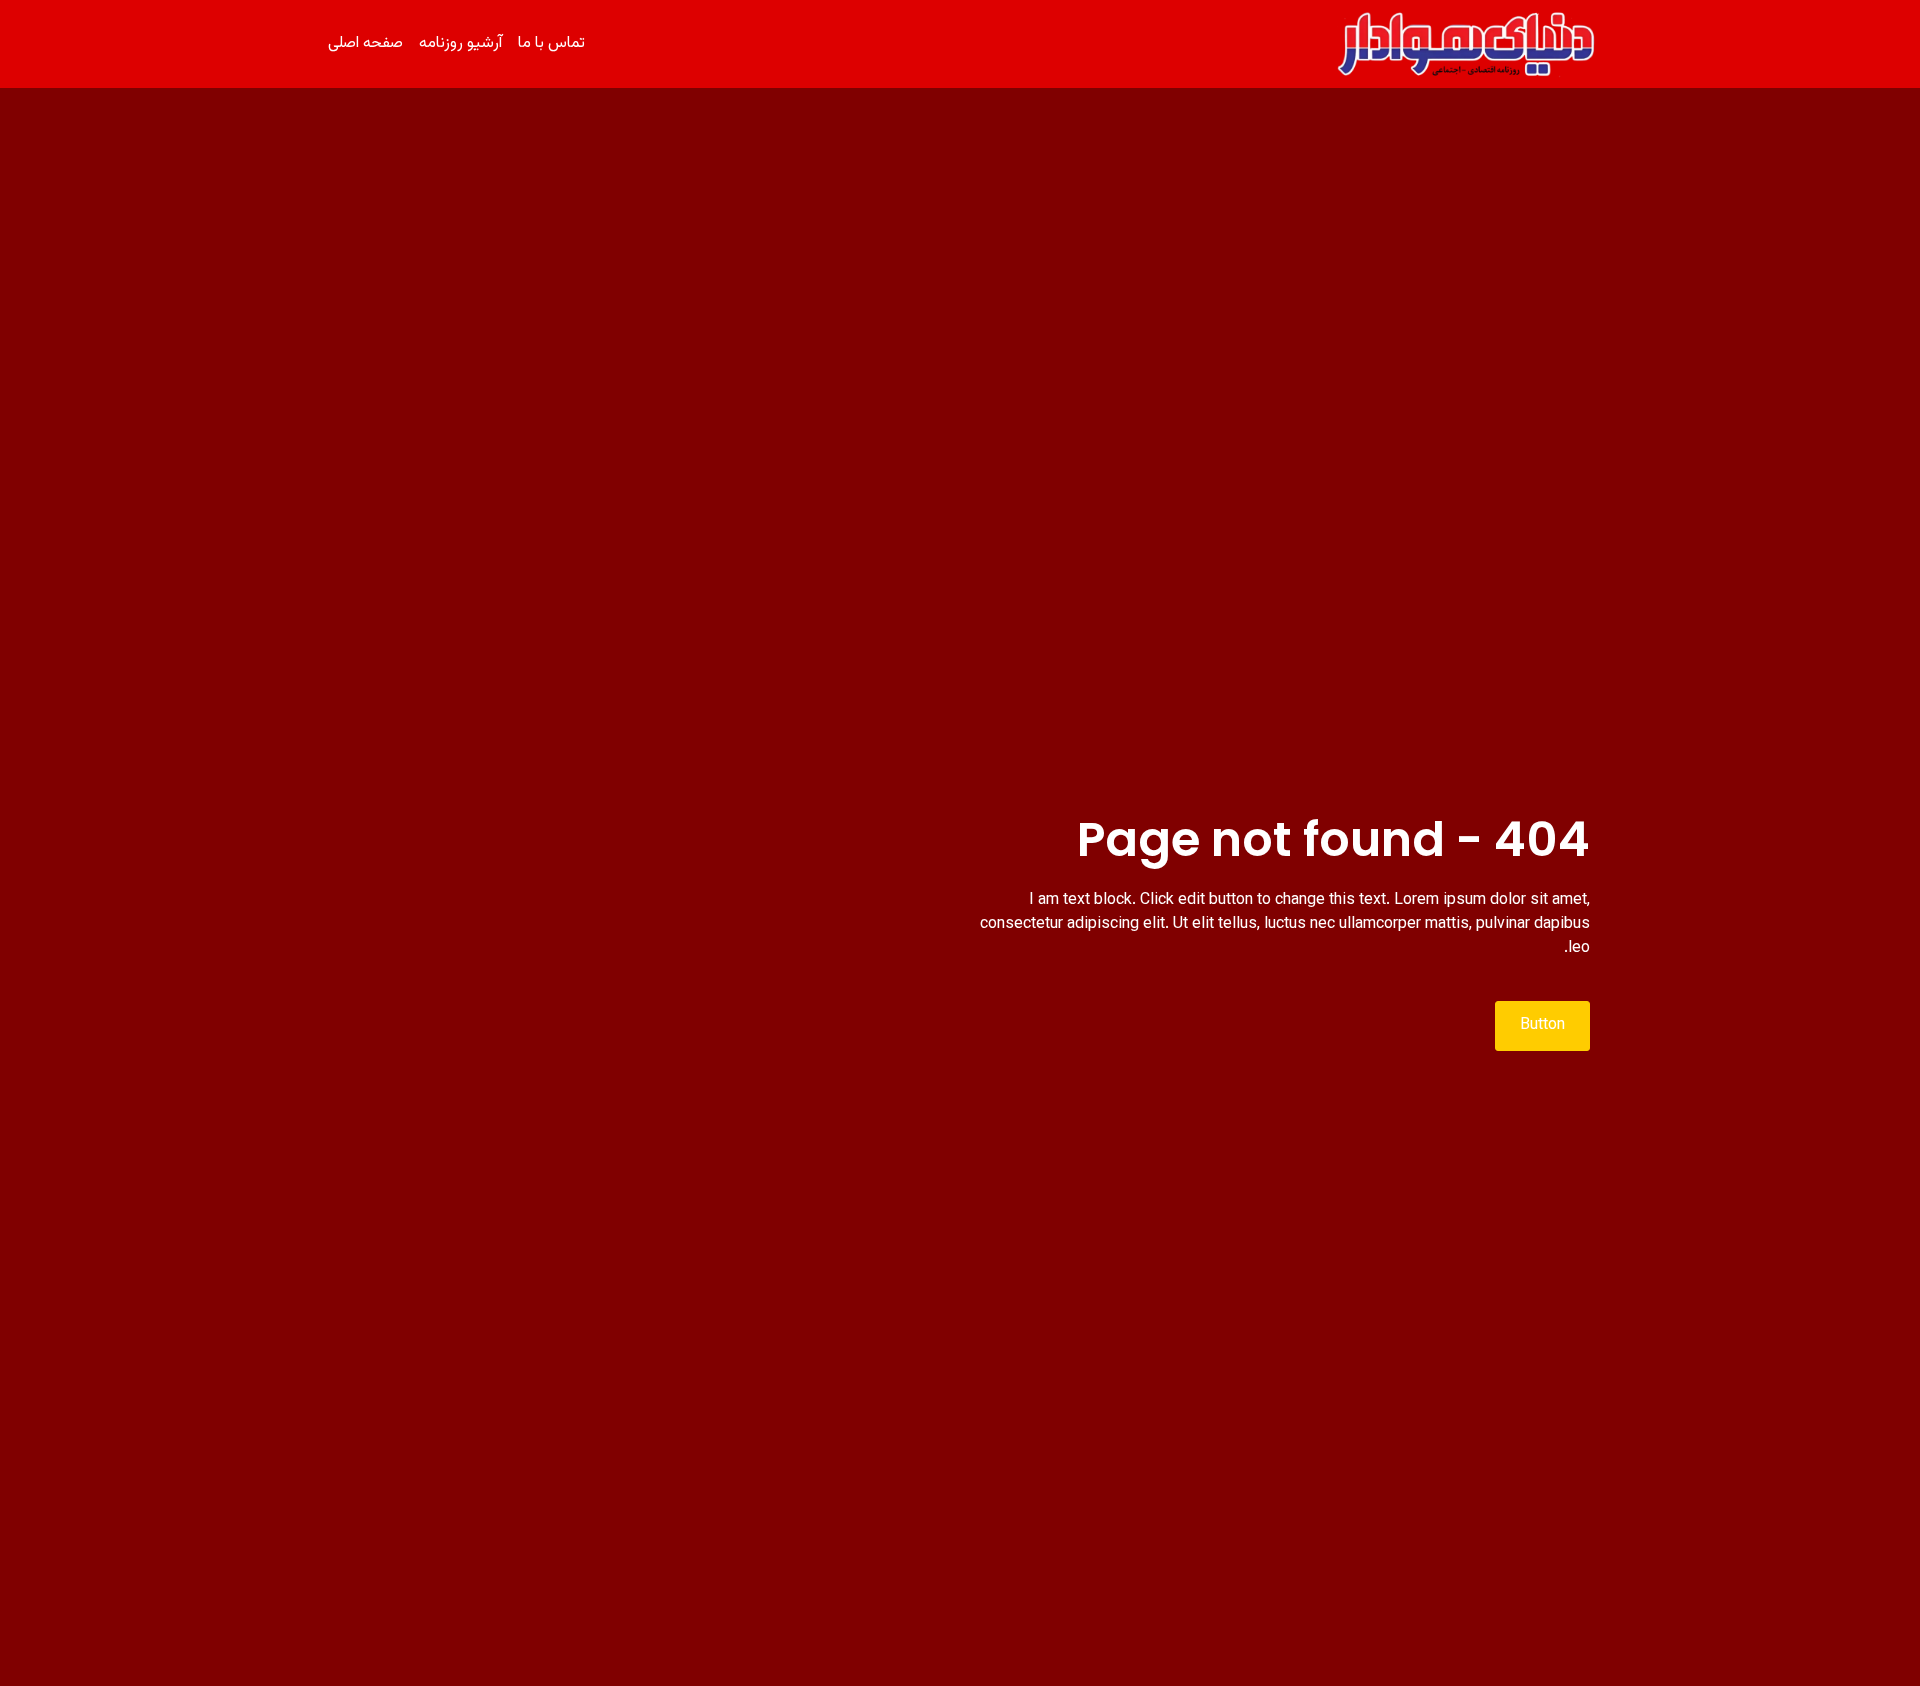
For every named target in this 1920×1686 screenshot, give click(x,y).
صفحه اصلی (365, 43)
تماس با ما (551, 43)
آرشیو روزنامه (460, 43)
